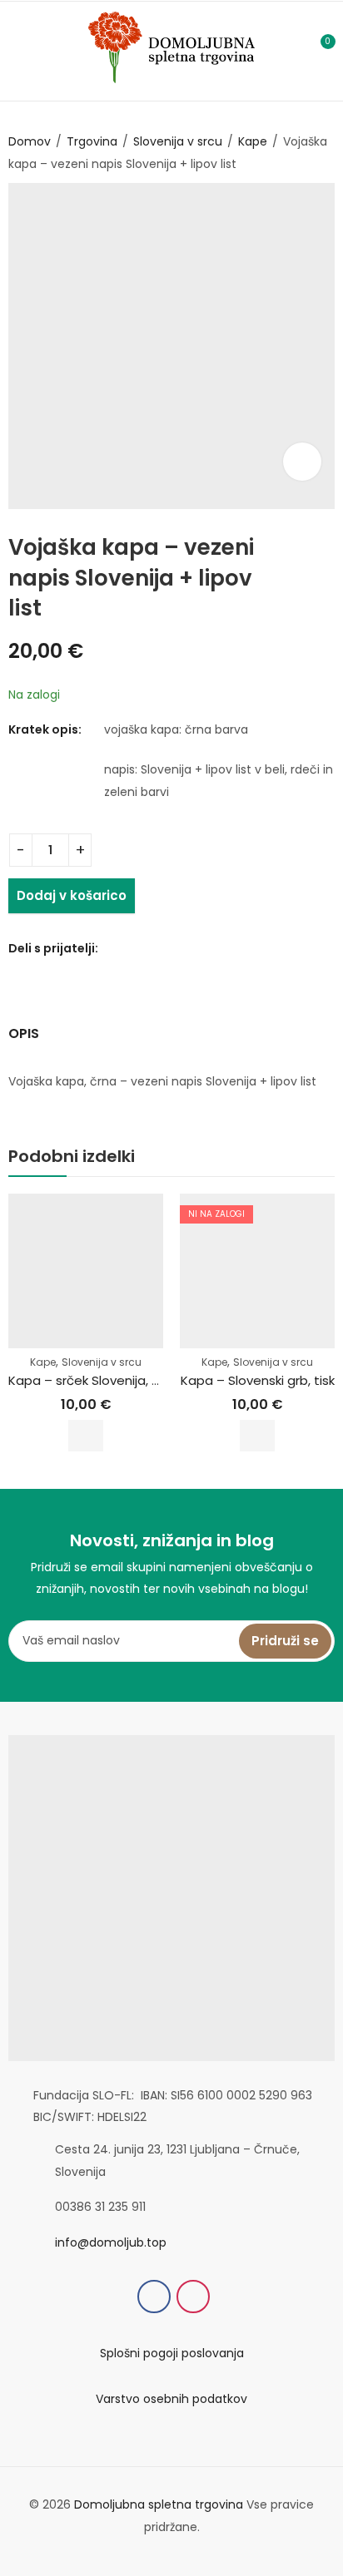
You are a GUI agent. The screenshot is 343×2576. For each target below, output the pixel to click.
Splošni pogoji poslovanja (172, 2353)
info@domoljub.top (111, 2242)
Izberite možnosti (86, 1436)
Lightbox (302, 462)
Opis (24, 1033)
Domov (30, 141)
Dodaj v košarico (72, 895)
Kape (253, 141)
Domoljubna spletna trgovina (159, 2504)
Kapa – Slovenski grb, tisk (258, 1380)
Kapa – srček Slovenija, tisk (90, 1380)
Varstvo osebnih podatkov (171, 2399)
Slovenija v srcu (178, 141)
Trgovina (92, 141)
